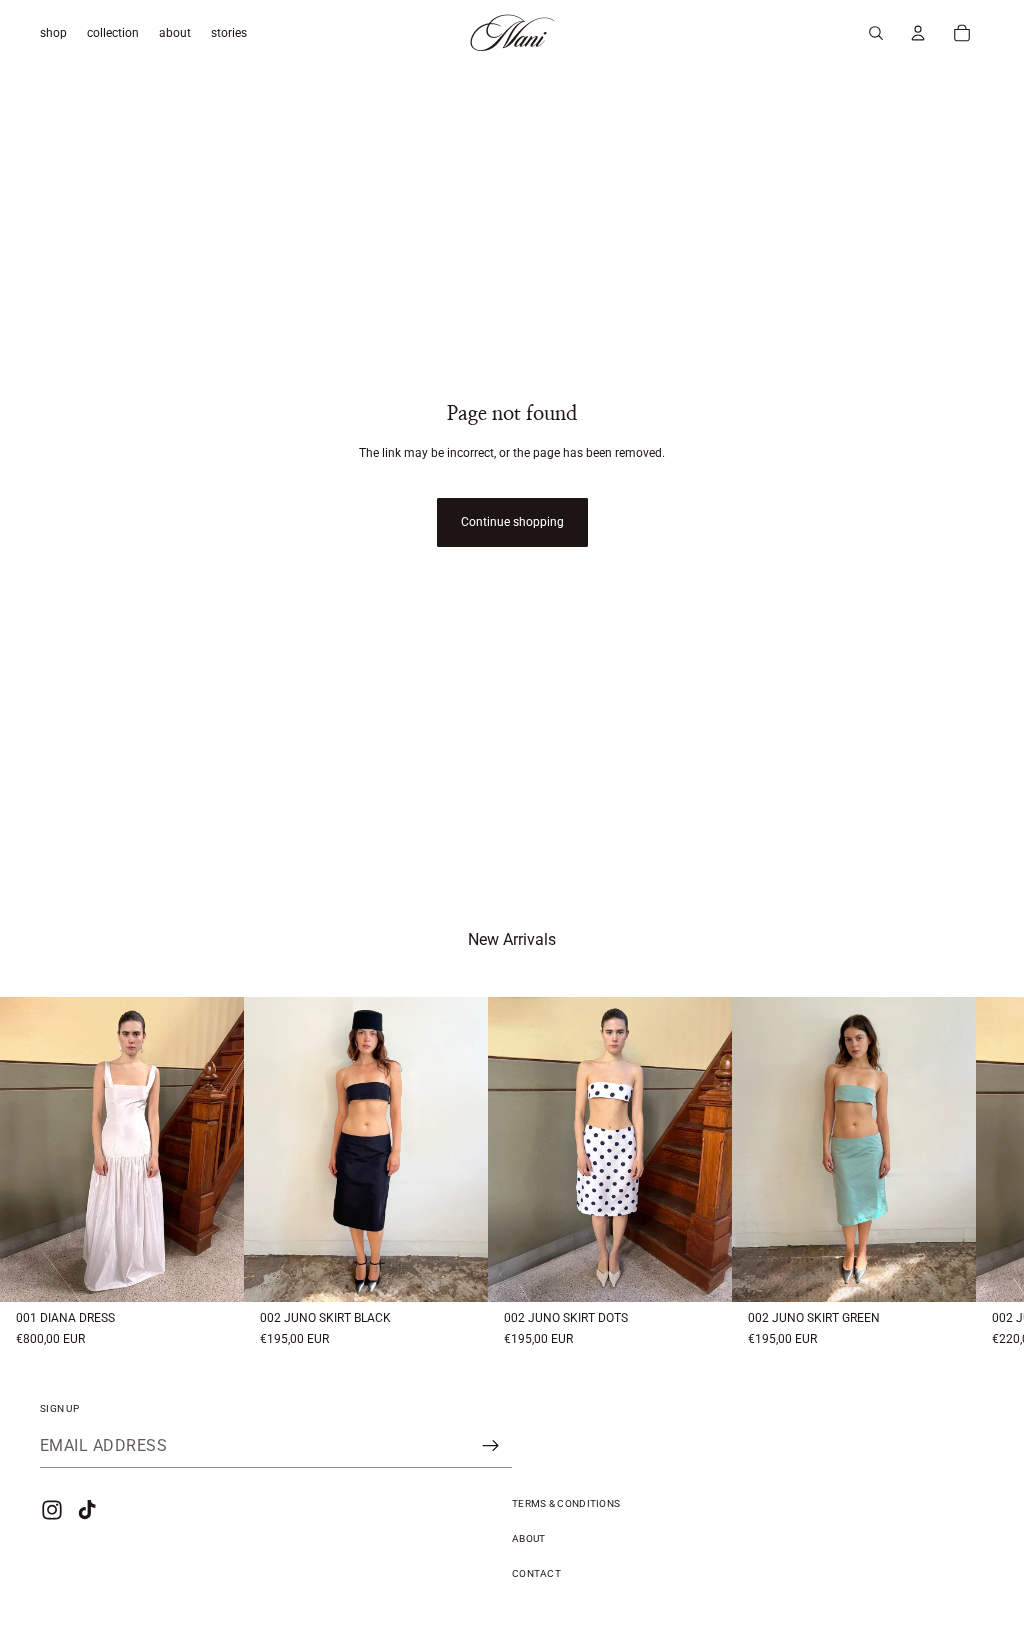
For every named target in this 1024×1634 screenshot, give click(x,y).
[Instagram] (52, 1510)
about (529, 1538)
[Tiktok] (87, 1510)
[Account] (918, 33)
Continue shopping (512, 522)
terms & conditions (566, 1503)
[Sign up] (491, 1446)
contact (536, 1573)
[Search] (876, 33)
